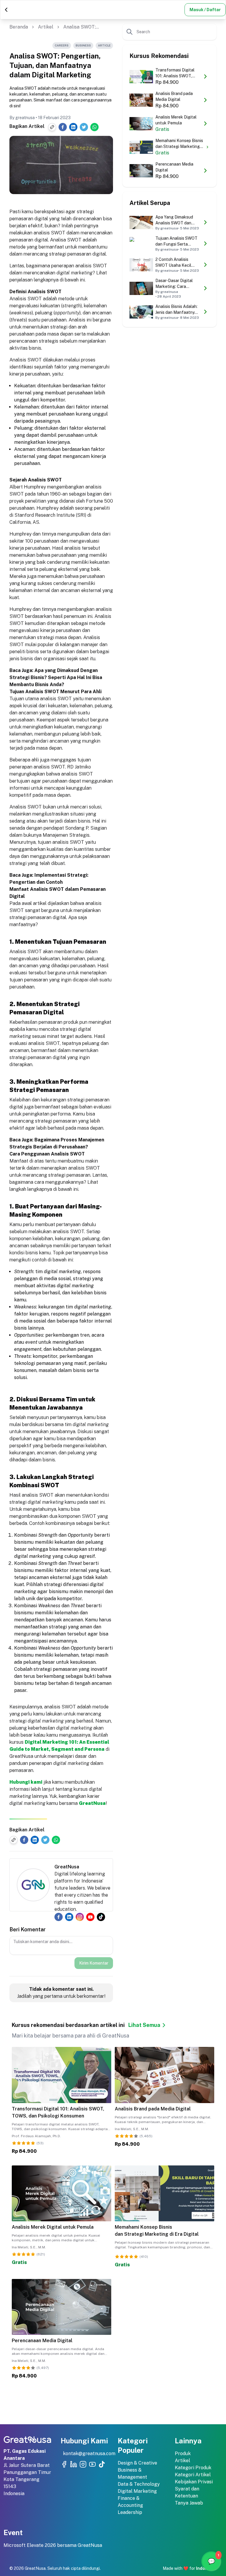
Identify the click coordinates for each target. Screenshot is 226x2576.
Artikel (46, 27)
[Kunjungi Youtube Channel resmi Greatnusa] (92, 2464)
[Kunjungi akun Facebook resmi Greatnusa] (64, 2464)
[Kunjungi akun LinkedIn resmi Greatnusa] (74, 2464)
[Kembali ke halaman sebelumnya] (6, 10)
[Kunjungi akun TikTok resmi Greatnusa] (102, 2464)
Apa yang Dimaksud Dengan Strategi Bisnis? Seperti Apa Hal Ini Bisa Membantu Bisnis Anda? (56, 677)
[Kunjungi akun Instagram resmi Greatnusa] (83, 2464)
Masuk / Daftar (205, 10)
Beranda (19, 27)
